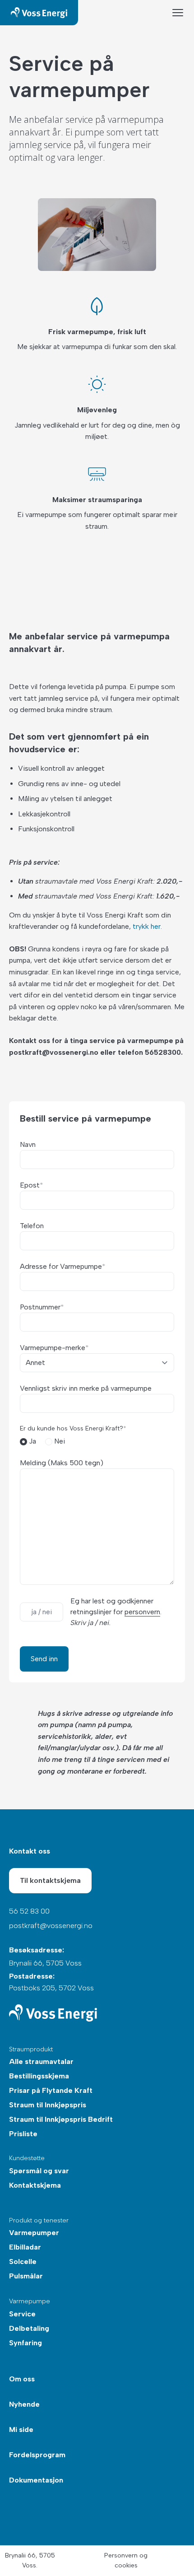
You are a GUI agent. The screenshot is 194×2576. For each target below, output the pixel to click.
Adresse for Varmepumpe (63, 1266)
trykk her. (147, 926)
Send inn (44, 1659)
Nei (59, 1441)
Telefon (32, 1226)
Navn (28, 1144)
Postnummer (42, 1307)
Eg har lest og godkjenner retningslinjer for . (116, 1612)
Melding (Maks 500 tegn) (62, 1463)
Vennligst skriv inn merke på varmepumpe (86, 1388)
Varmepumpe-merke (54, 1348)
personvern (142, 1612)
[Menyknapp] (178, 13)
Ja (32, 1441)
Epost (32, 1185)
